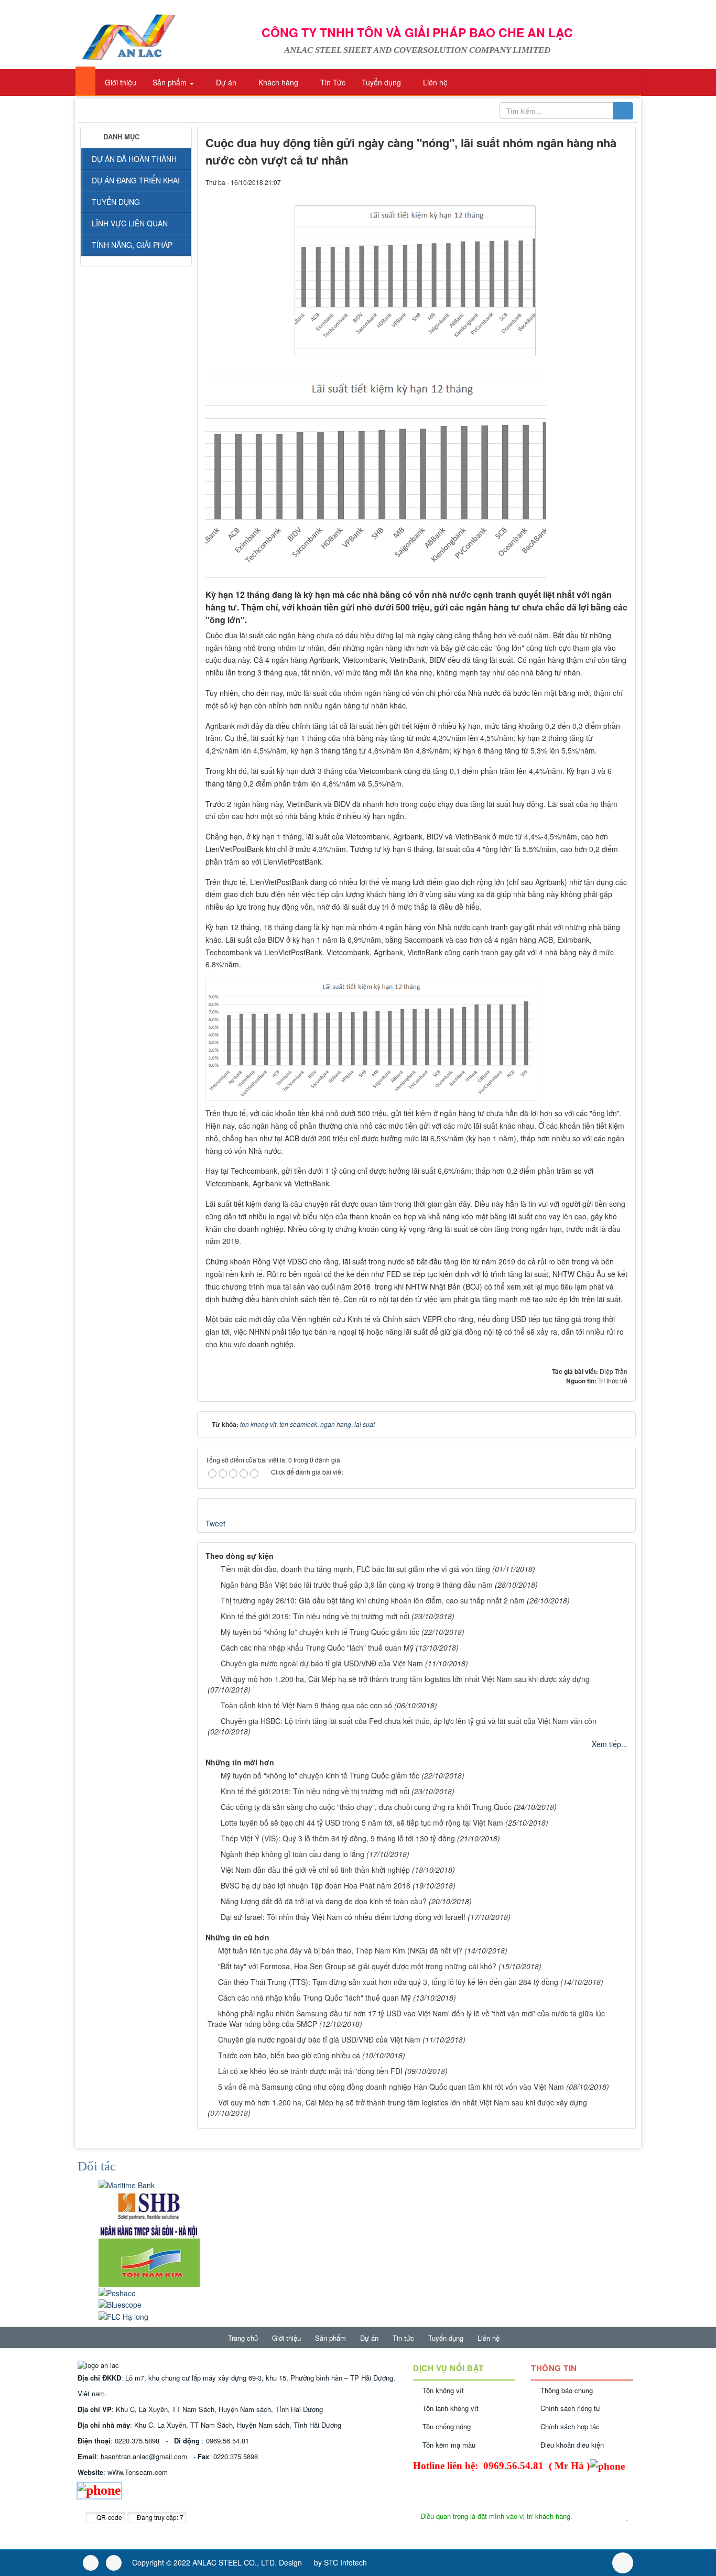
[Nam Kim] (149, 2261)
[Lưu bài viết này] (620, 182)
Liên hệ (489, 2338)
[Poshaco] (117, 2292)
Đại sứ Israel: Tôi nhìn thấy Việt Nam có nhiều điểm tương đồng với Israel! (343, 1917)
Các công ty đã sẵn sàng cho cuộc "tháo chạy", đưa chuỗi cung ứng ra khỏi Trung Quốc (366, 1807)
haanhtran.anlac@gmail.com (144, 2456)
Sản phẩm (330, 2338)
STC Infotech (345, 2562)
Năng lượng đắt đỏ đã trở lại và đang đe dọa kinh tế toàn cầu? (324, 1901)
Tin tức (403, 2338)
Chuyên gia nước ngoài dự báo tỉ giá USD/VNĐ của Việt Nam (322, 1663)
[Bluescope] (120, 2304)
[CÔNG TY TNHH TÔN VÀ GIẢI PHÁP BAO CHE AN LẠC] (128, 36)
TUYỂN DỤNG (116, 202)
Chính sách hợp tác (570, 2426)
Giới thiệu (286, 2338)
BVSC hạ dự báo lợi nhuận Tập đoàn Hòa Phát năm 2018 (316, 1885)
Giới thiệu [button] (120, 82)
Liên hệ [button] (434, 82)
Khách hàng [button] (277, 82)
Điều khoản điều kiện (572, 2445)
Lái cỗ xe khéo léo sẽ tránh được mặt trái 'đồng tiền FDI (310, 2071)
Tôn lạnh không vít (451, 2408)
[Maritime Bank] (127, 2184)
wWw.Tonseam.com (138, 2472)
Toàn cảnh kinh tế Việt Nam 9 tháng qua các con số (306, 1705)
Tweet (215, 1523)
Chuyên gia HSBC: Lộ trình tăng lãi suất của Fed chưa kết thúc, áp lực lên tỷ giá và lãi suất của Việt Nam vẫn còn (409, 1721)
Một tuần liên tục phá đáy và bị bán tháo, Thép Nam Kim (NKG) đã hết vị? (340, 1950)
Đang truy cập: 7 (159, 2517)
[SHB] (149, 2213)
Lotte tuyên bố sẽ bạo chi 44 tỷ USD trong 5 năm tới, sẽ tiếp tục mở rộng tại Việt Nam (362, 1822)
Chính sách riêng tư (570, 2408)
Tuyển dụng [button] (380, 82)
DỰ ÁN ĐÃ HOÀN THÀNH (134, 159)
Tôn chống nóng (447, 2426)
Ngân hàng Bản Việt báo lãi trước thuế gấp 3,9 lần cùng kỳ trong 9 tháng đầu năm (357, 1585)
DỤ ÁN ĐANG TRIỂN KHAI (136, 180)
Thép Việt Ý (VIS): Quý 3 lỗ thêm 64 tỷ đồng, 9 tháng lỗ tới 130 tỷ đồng (338, 1838)
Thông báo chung (567, 2390)
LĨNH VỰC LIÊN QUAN (130, 223)
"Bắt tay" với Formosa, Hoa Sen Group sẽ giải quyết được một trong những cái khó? (357, 1966)
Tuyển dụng (446, 2338)
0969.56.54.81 (227, 2441)
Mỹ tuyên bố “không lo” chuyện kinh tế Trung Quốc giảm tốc (320, 1632)
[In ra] (602, 182)
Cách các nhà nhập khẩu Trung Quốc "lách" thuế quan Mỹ (317, 1647)
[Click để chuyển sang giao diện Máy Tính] (114, 2563)
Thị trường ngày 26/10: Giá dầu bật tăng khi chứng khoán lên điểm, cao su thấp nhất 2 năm (373, 1600)
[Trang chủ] (85, 81)
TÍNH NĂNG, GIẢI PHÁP (132, 245)
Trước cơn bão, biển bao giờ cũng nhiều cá (289, 2055)
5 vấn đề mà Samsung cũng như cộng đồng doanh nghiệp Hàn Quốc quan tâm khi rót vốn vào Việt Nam (391, 2087)
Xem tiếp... (610, 1744)
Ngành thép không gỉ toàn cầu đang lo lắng (292, 1854)
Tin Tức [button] (332, 82)
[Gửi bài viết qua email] (584, 182)
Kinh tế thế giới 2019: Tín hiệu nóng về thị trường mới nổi (315, 1616)
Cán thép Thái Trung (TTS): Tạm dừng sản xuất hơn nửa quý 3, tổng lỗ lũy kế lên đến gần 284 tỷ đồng (388, 1982)
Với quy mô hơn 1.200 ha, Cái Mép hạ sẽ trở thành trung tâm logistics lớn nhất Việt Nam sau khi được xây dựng (405, 1679)
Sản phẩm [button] (170, 82)
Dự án (369, 2338)
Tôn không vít (443, 2390)
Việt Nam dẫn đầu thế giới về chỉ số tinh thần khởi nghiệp (315, 1870)
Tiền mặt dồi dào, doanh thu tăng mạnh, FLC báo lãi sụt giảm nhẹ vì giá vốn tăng (355, 1569)
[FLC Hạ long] (123, 2315)
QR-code (109, 2517)
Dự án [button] (225, 82)
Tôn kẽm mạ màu (449, 2445)
